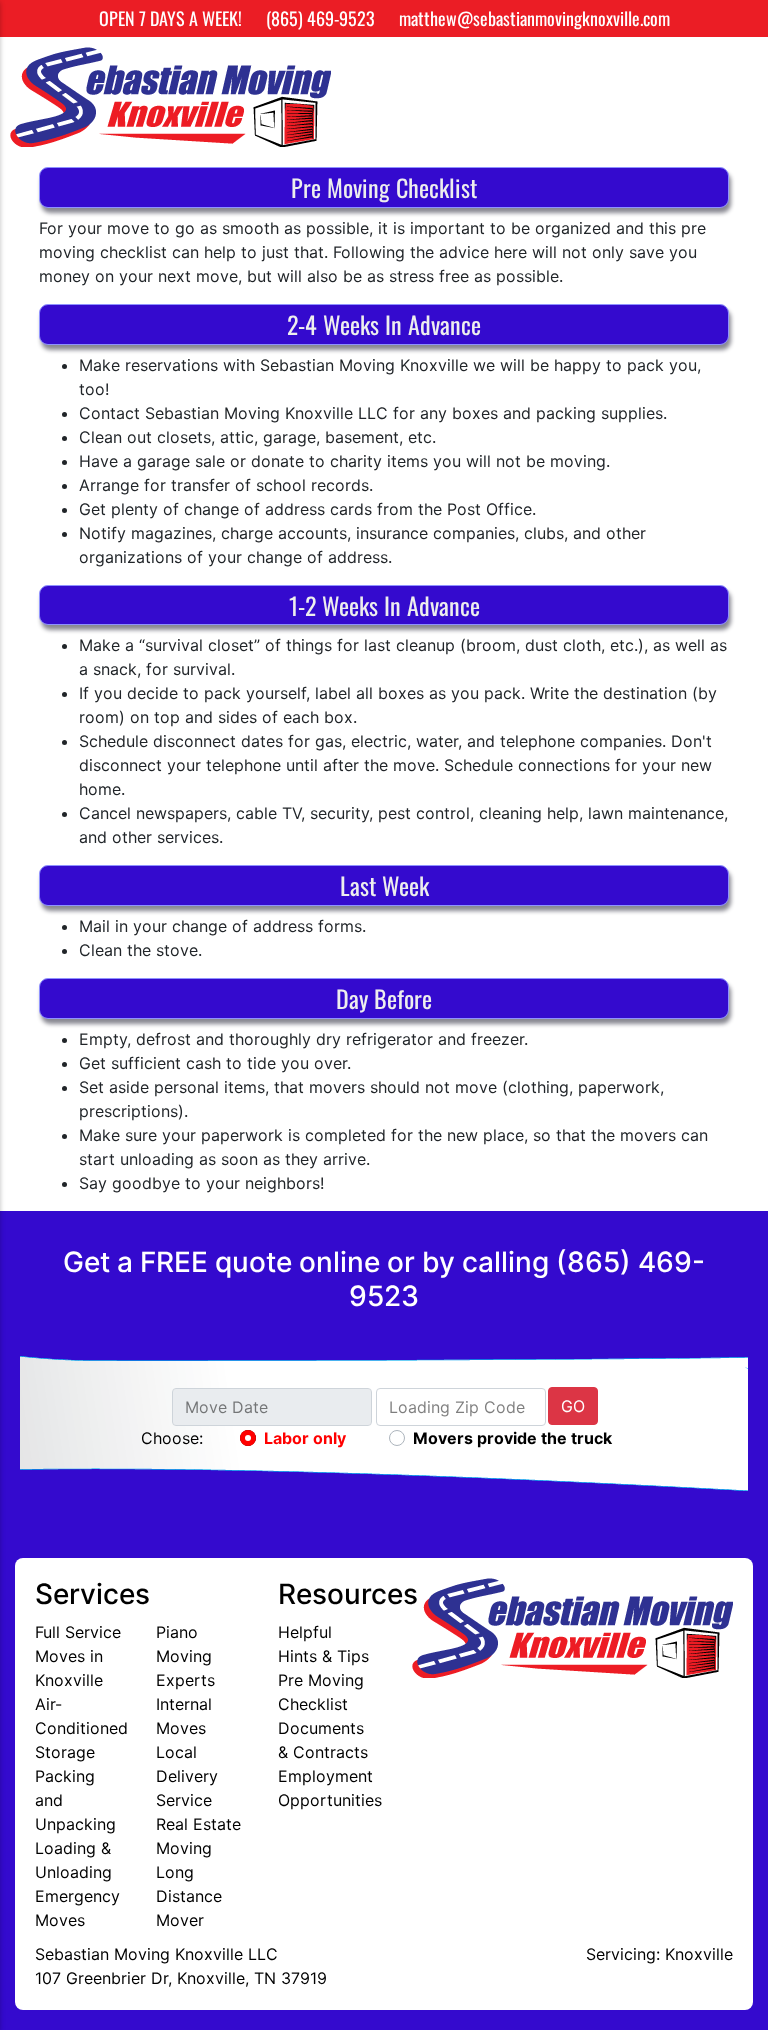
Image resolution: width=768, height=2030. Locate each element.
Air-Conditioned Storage (81, 1728)
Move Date (226, 1407)
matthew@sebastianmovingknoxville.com (534, 18)
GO (573, 1406)
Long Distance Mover (189, 1896)
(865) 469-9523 (320, 18)
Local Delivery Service (187, 1776)
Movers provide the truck (512, 1438)
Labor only (305, 1438)
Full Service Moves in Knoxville (78, 1656)
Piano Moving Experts (185, 1656)
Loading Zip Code (457, 1407)
